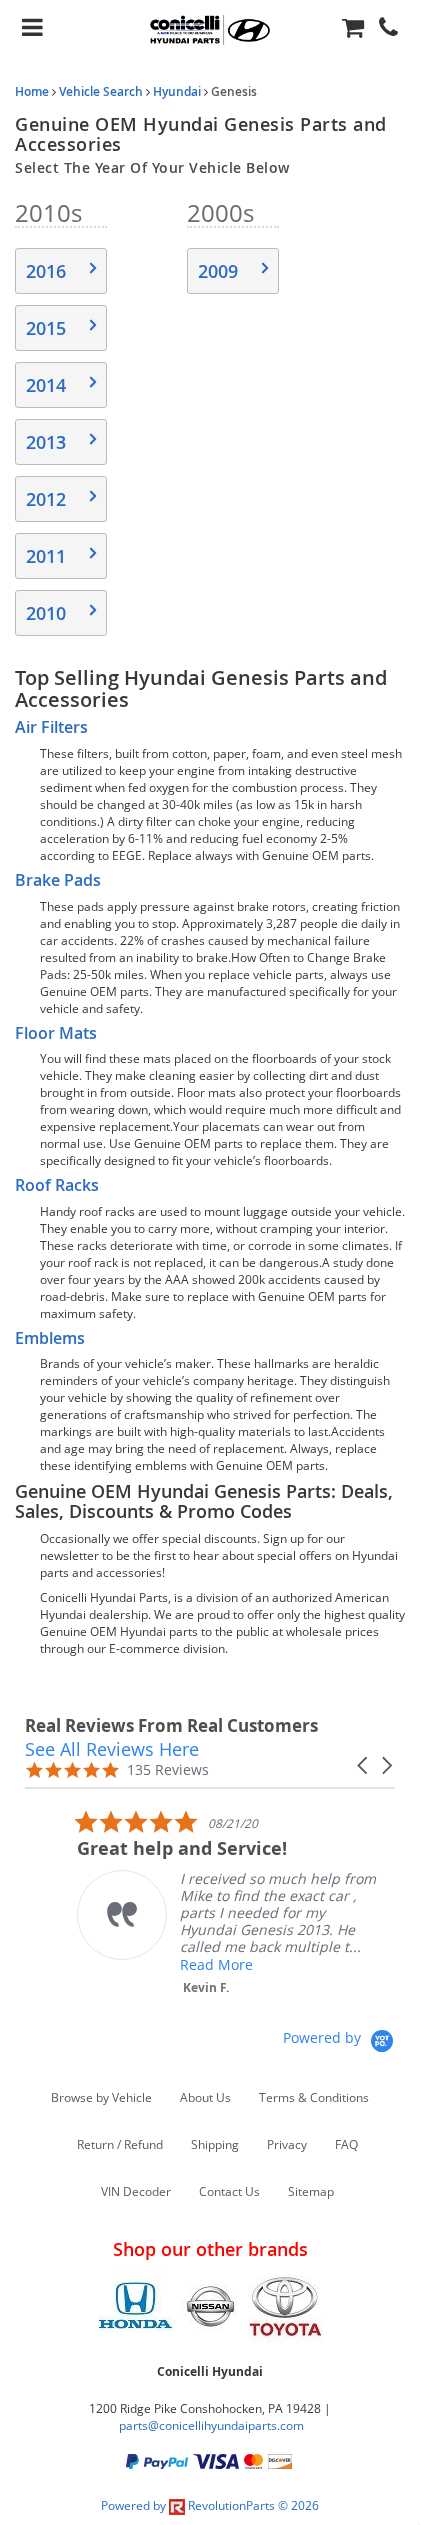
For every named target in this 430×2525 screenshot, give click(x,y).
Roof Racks (57, 1185)
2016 (46, 271)
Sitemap (311, 2191)
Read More (171, 1964)
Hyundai (177, 91)
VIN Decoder (136, 2191)
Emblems (50, 1338)
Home (32, 91)
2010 (46, 613)
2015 (46, 328)
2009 (218, 271)
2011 (46, 556)
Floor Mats (56, 1033)
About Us (205, 2097)
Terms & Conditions (314, 2097)
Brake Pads (58, 880)
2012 (46, 499)
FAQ (346, 2144)
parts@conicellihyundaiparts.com (211, 2425)
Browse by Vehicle (101, 2097)
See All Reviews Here (112, 1749)
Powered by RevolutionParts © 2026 (210, 2505)
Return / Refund (120, 2144)
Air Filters (51, 727)
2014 (46, 385)
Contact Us (229, 2191)
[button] (364, 1765)
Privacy (287, 2144)
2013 (46, 442)
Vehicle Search (101, 91)
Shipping (215, 2144)
